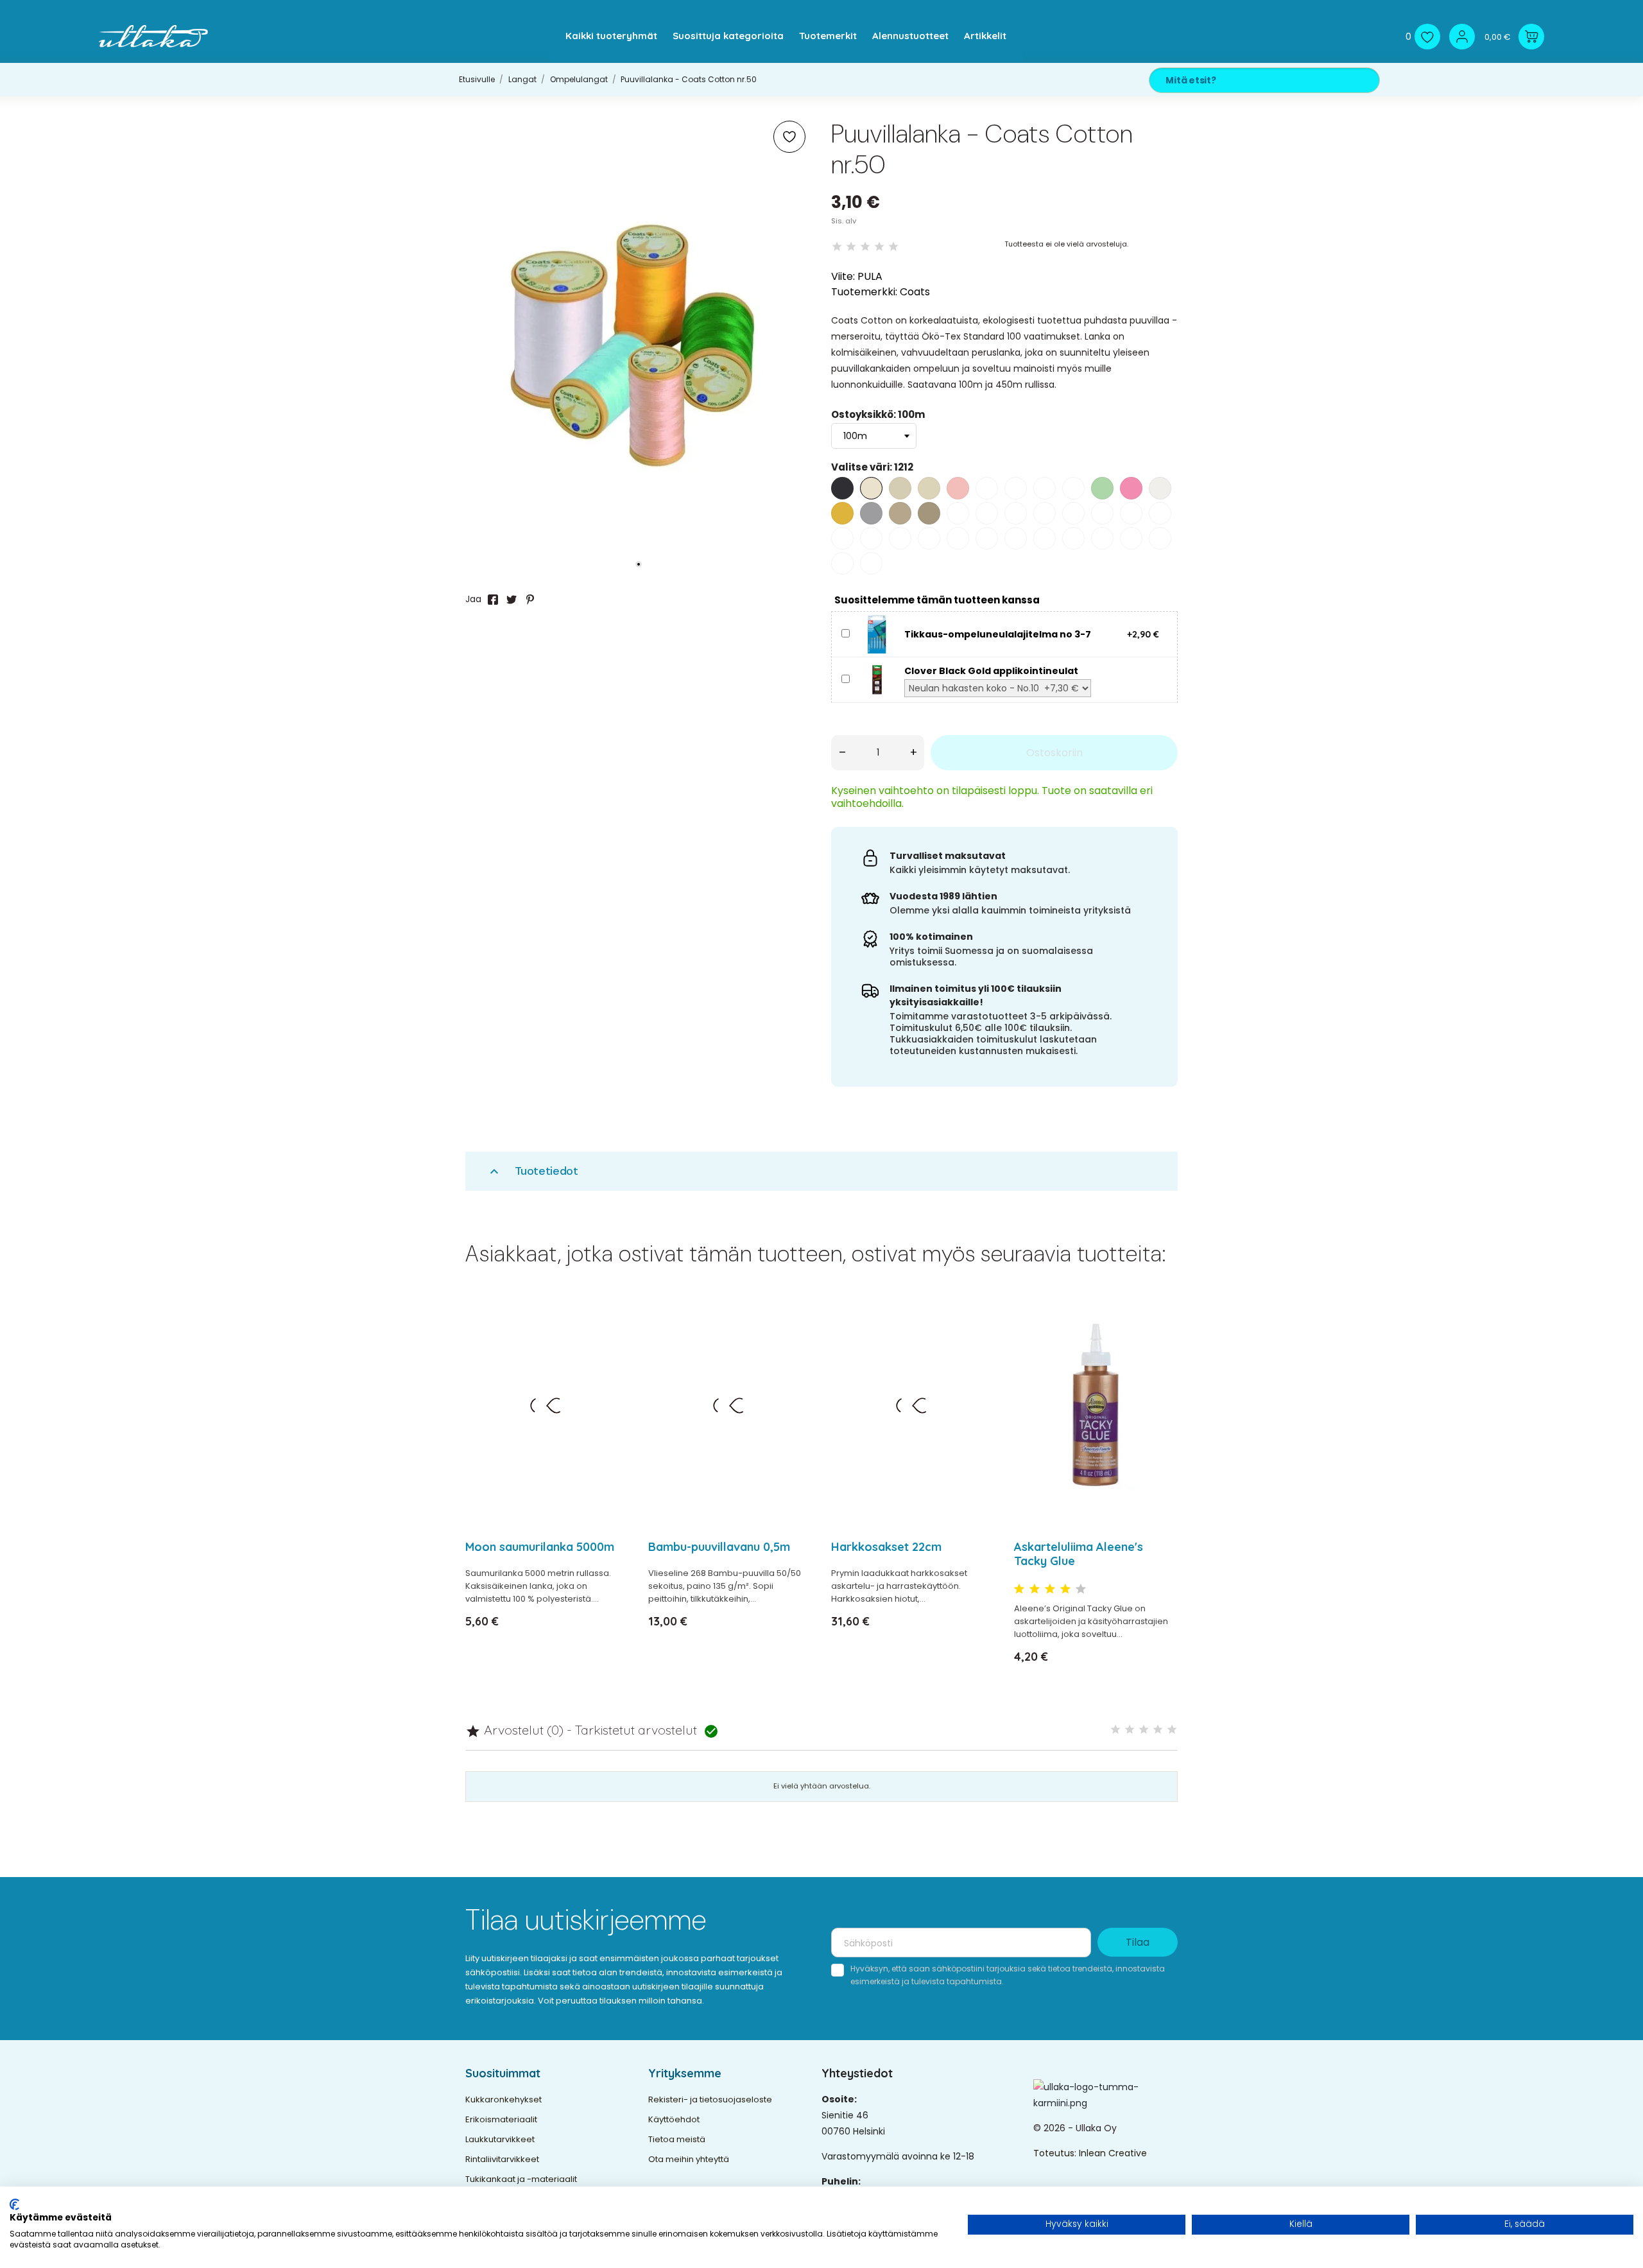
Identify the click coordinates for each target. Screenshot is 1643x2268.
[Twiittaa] (512, 600)
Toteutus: (1056, 2153)
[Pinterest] (530, 600)
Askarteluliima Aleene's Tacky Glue (1079, 1554)
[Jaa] (493, 600)
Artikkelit (985, 36)
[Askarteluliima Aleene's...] (1160, 1339)
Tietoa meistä (677, 2139)
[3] (865, 247)
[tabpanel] (639, 345)
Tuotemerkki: (864, 292)
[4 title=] (1065, 1589)
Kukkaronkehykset (503, 2099)
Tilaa (1138, 1942)
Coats (915, 292)
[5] (893, 247)
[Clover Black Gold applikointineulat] (877, 679)
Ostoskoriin (1054, 753)
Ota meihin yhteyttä (689, 2159)
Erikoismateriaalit (501, 2119)
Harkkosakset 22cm (886, 1547)
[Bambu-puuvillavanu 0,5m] (794, 1339)
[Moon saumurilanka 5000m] (611, 1339)
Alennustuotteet (910, 36)
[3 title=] (1050, 1589)
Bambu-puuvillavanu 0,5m (719, 1547)
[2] (851, 247)
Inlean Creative (1113, 2153)
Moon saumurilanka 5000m (540, 1547)
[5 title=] (1081, 1589)
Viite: (843, 276)
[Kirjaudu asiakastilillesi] (1462, 37)
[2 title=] (1035, 1589)
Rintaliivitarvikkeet (502, 2159)
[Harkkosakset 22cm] (977, 1339)
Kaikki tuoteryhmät (611, 36)
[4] (879, 247)
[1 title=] (1019, 1589)
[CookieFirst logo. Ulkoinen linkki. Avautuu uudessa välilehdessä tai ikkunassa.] (14, 2204)
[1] (837, 247)
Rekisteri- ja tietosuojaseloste (710, 2099)
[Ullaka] (153, 36)
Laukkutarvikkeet (500, 2139)
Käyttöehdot (674, 2119)
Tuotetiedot (532, 1171)
